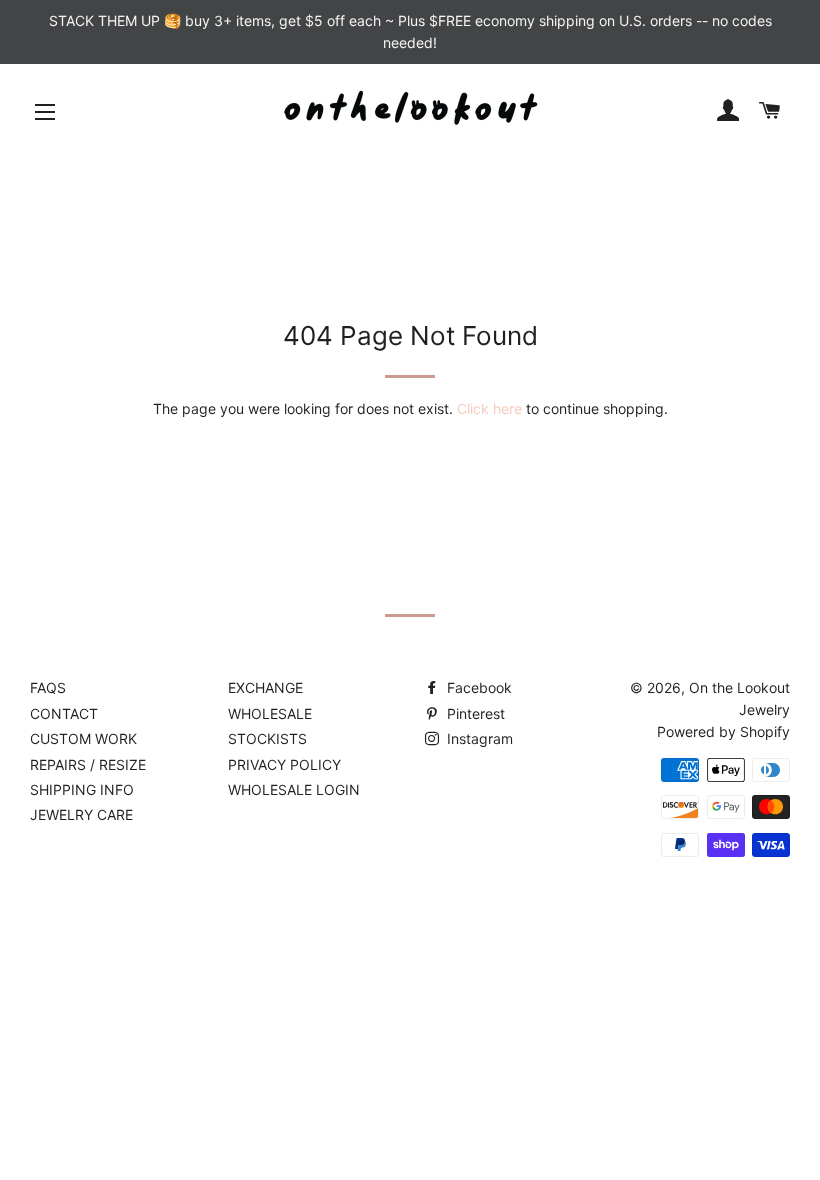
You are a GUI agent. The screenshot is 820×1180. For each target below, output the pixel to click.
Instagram (478, 738)
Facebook (477, 687)
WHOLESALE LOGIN (294, 789)
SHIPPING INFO (82, 789)
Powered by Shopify (723, 731)
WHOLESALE (270, 713)
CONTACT (64, 713)
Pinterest (474, 713)
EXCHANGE (265, 687)
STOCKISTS (267, 738)
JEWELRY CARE (81, 814)
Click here (489, 408)
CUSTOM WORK (83, 738)
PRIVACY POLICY (284, 764)
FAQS (48, 687)
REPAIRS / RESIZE (88, 764)
